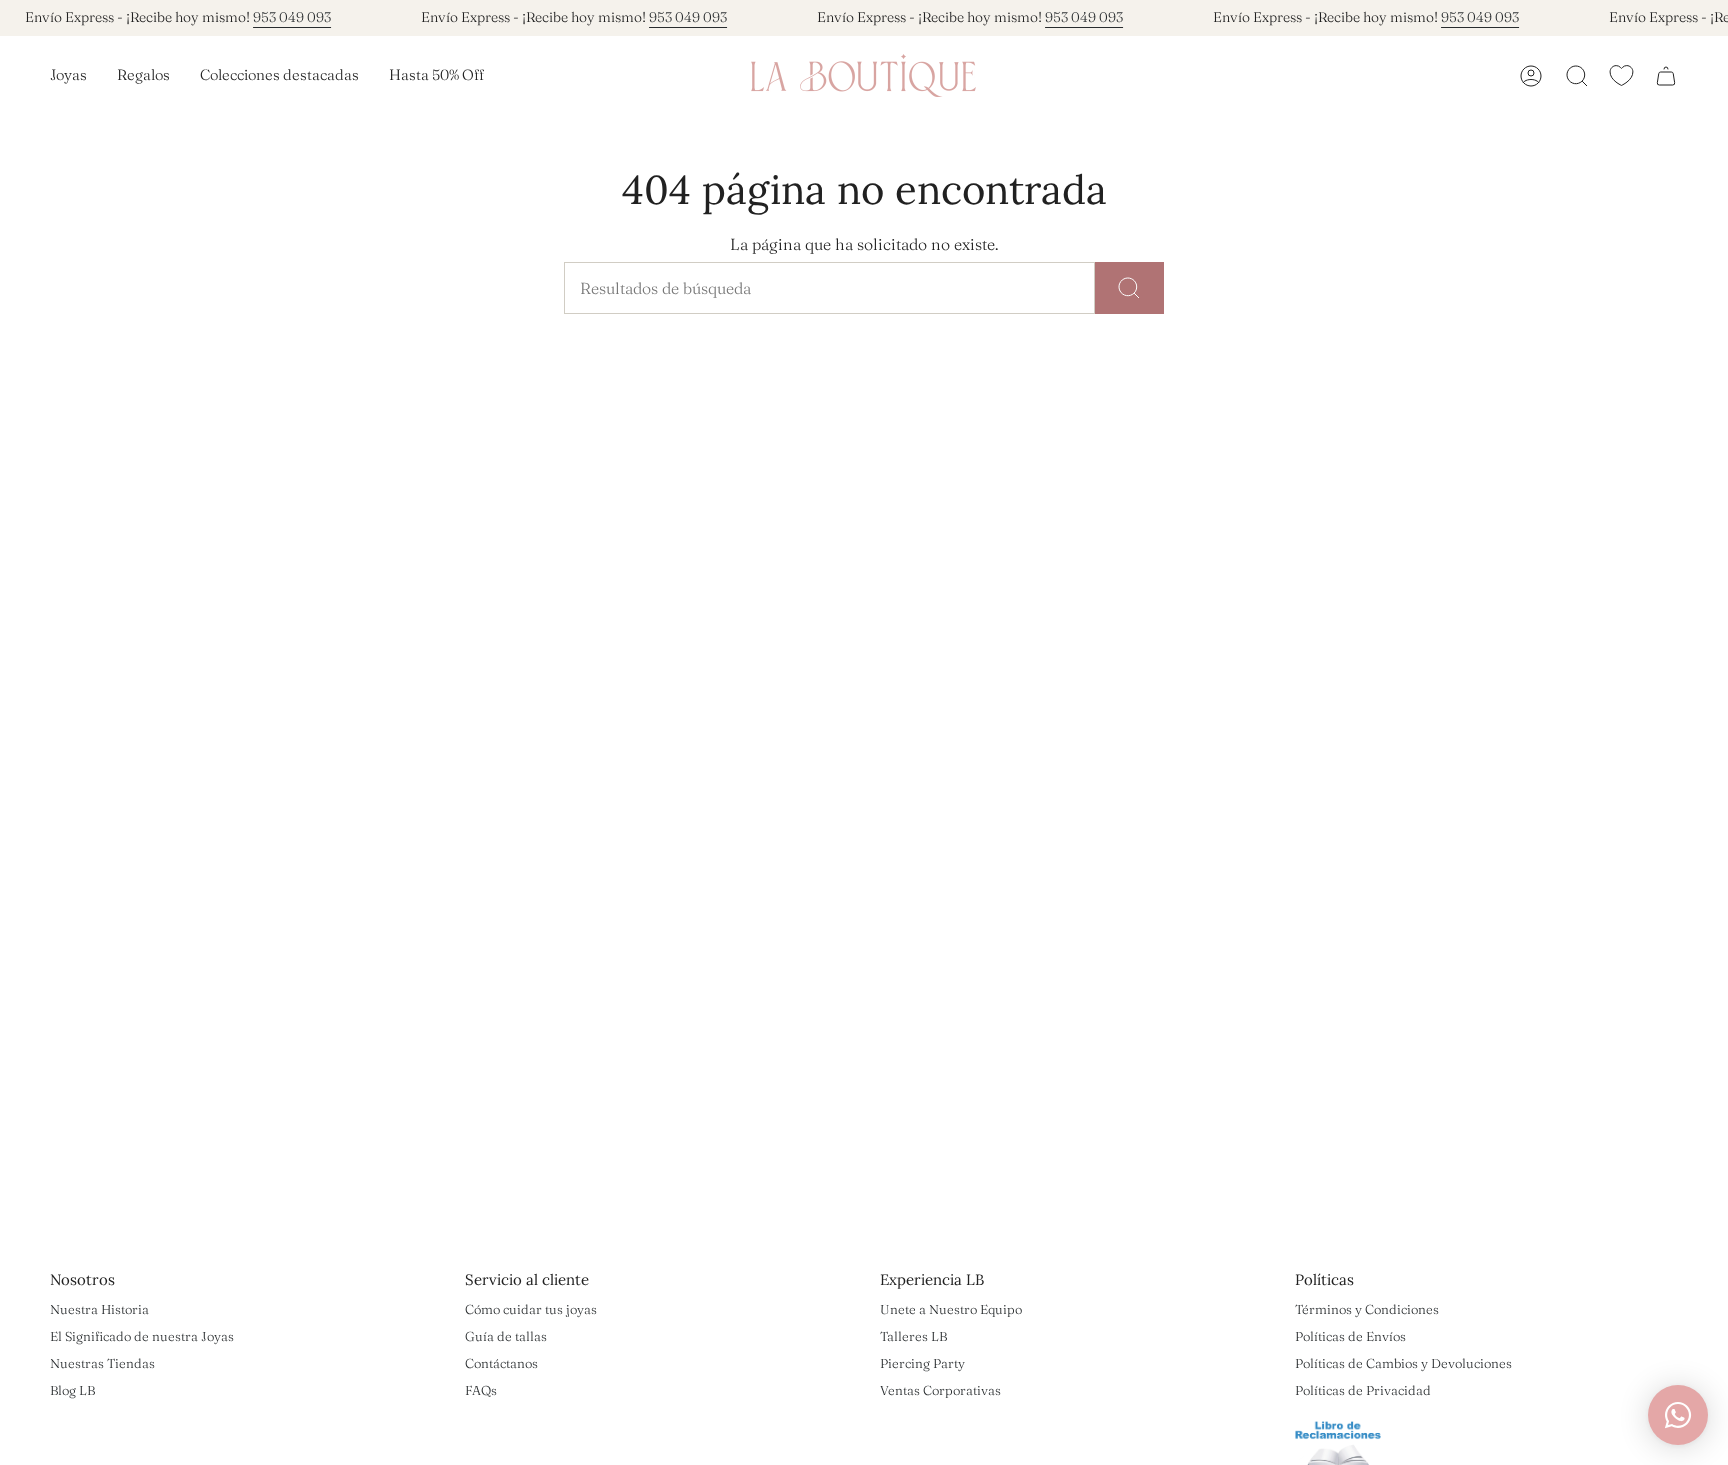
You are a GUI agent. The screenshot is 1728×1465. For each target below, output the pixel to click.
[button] (68, 76)
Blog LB (72, 1390)
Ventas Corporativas (940, 1390)
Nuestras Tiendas (102, 1363)
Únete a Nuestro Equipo (951, 1309)
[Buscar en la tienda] (1129, 288)
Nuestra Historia (99, 1309)
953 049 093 (292, 17)
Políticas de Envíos (1350, 1336)
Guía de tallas (506, 1336)
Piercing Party (922, 1363)
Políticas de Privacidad (1363, 1390)
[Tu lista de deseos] (1621, 75)
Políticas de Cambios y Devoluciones (1403, 1363)
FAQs (481, 1390)
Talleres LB (913, 1336)
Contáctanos (501, 1363)
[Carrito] (1666, 76)
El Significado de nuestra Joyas (142, 1336)
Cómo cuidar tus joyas (531, 1309)
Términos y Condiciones (1367, 1309)
